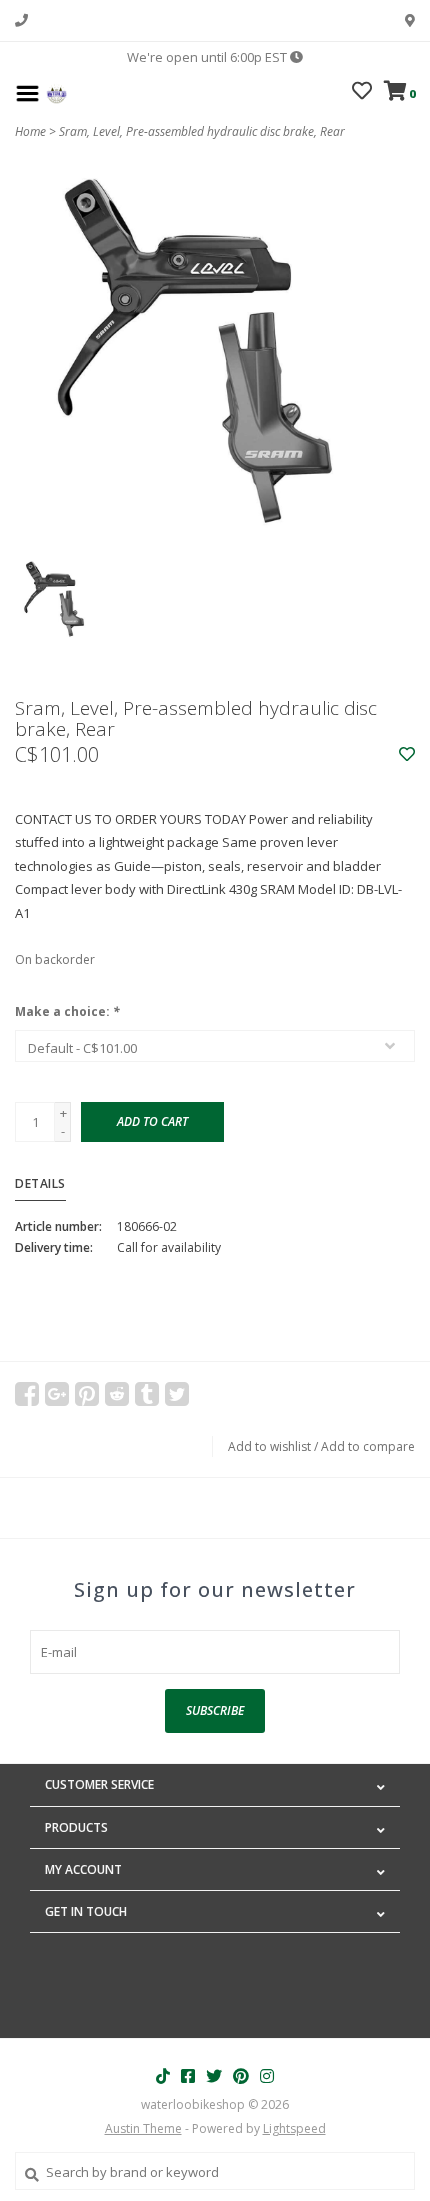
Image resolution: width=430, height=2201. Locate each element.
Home (30, 131)
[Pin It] (87, 1394)
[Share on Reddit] (117, 1394)
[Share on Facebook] (27, 1394)
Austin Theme (143, 2128)
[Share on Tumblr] (147, 1394)
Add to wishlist (269, 1446)
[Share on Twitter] (177, 1394)
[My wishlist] (362, 93)
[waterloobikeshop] (56, 92)
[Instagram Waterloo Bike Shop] (267, 2076)
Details (40, 1183)
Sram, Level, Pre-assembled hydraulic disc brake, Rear (202, 131)
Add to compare (368, 1446)
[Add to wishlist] (407, 755)
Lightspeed (294, 2128)
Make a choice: (67, 1011)
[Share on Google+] (57, 1394)
